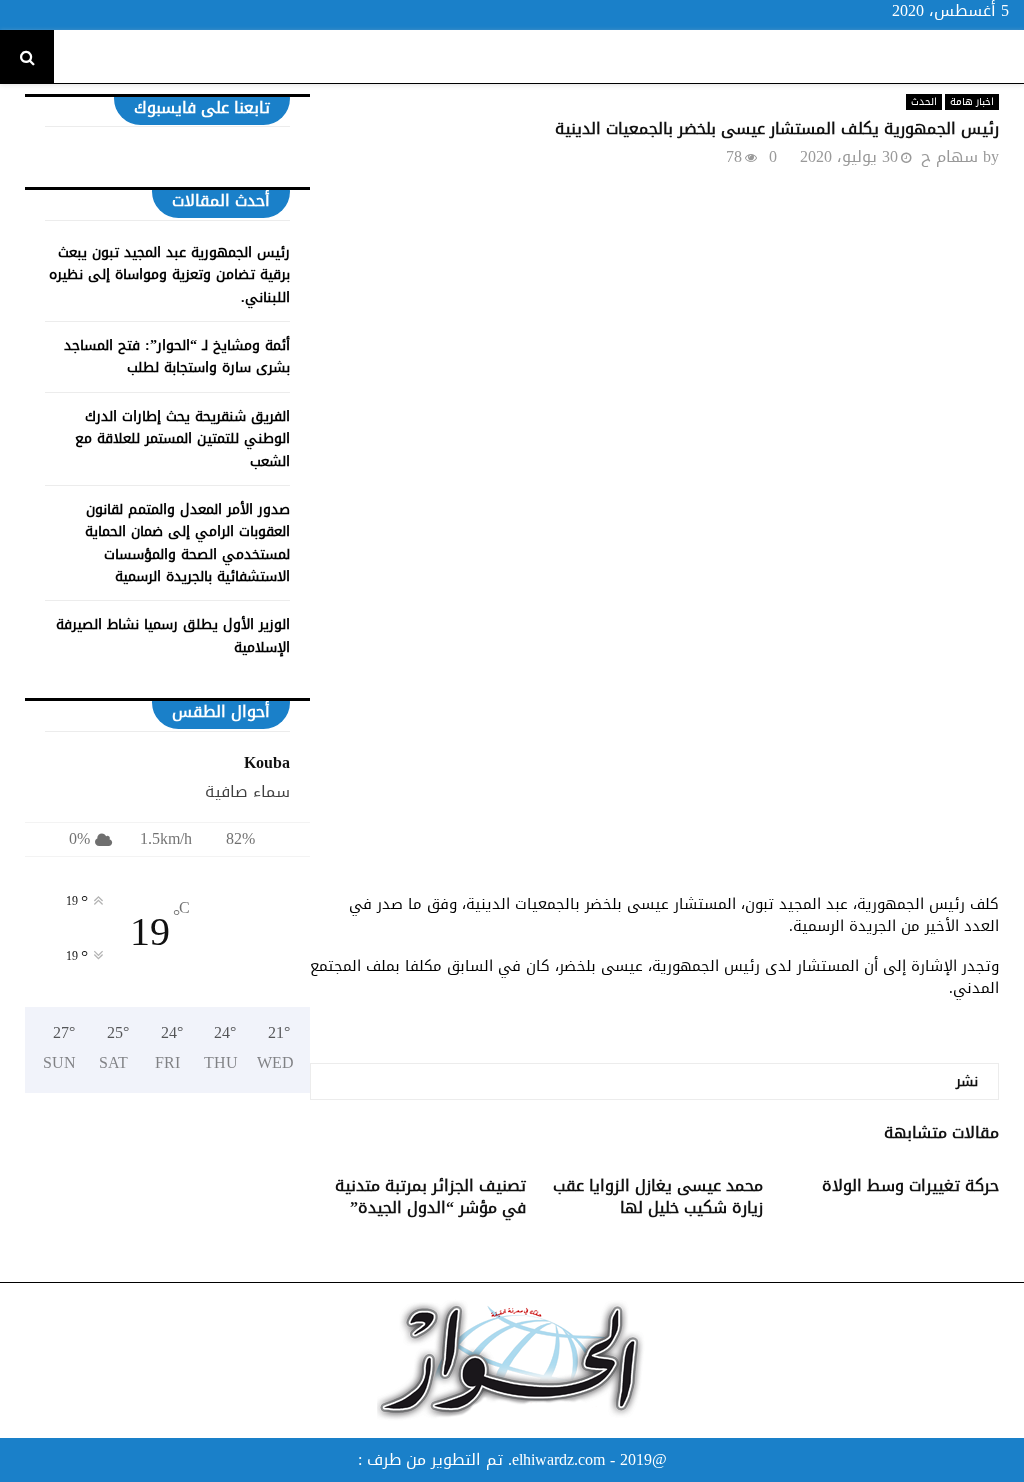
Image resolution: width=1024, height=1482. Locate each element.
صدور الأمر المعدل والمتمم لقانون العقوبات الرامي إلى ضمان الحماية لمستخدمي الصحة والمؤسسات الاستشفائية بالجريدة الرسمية (187, 543)
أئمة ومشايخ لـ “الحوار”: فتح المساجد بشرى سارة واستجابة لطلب (177, 356)
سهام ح (949, 156)
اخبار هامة (972, 102)
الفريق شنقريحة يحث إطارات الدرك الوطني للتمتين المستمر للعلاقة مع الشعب (182, 439)
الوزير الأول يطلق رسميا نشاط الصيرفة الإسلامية (173, 635)
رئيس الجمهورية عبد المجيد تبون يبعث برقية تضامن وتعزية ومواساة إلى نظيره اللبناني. (169, 275)
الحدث (924, 102)
